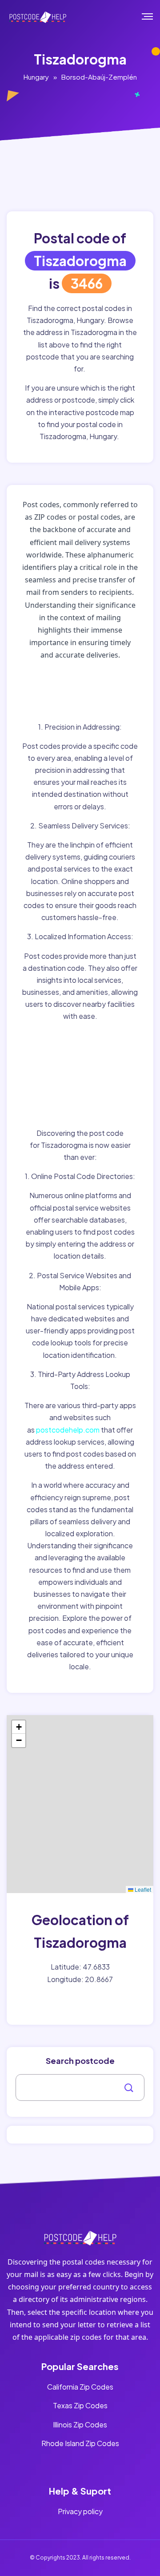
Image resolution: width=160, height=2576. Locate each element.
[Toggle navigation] (154, 16)
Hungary (36, 77)
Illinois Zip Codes (80, 2425)
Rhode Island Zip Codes (80, 2443)
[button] (19, 1727)
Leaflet (142, 1889)
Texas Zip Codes (80, 2405)
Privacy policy (80, 2511)
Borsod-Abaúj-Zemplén (99, 77)
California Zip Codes (80, 2387)
